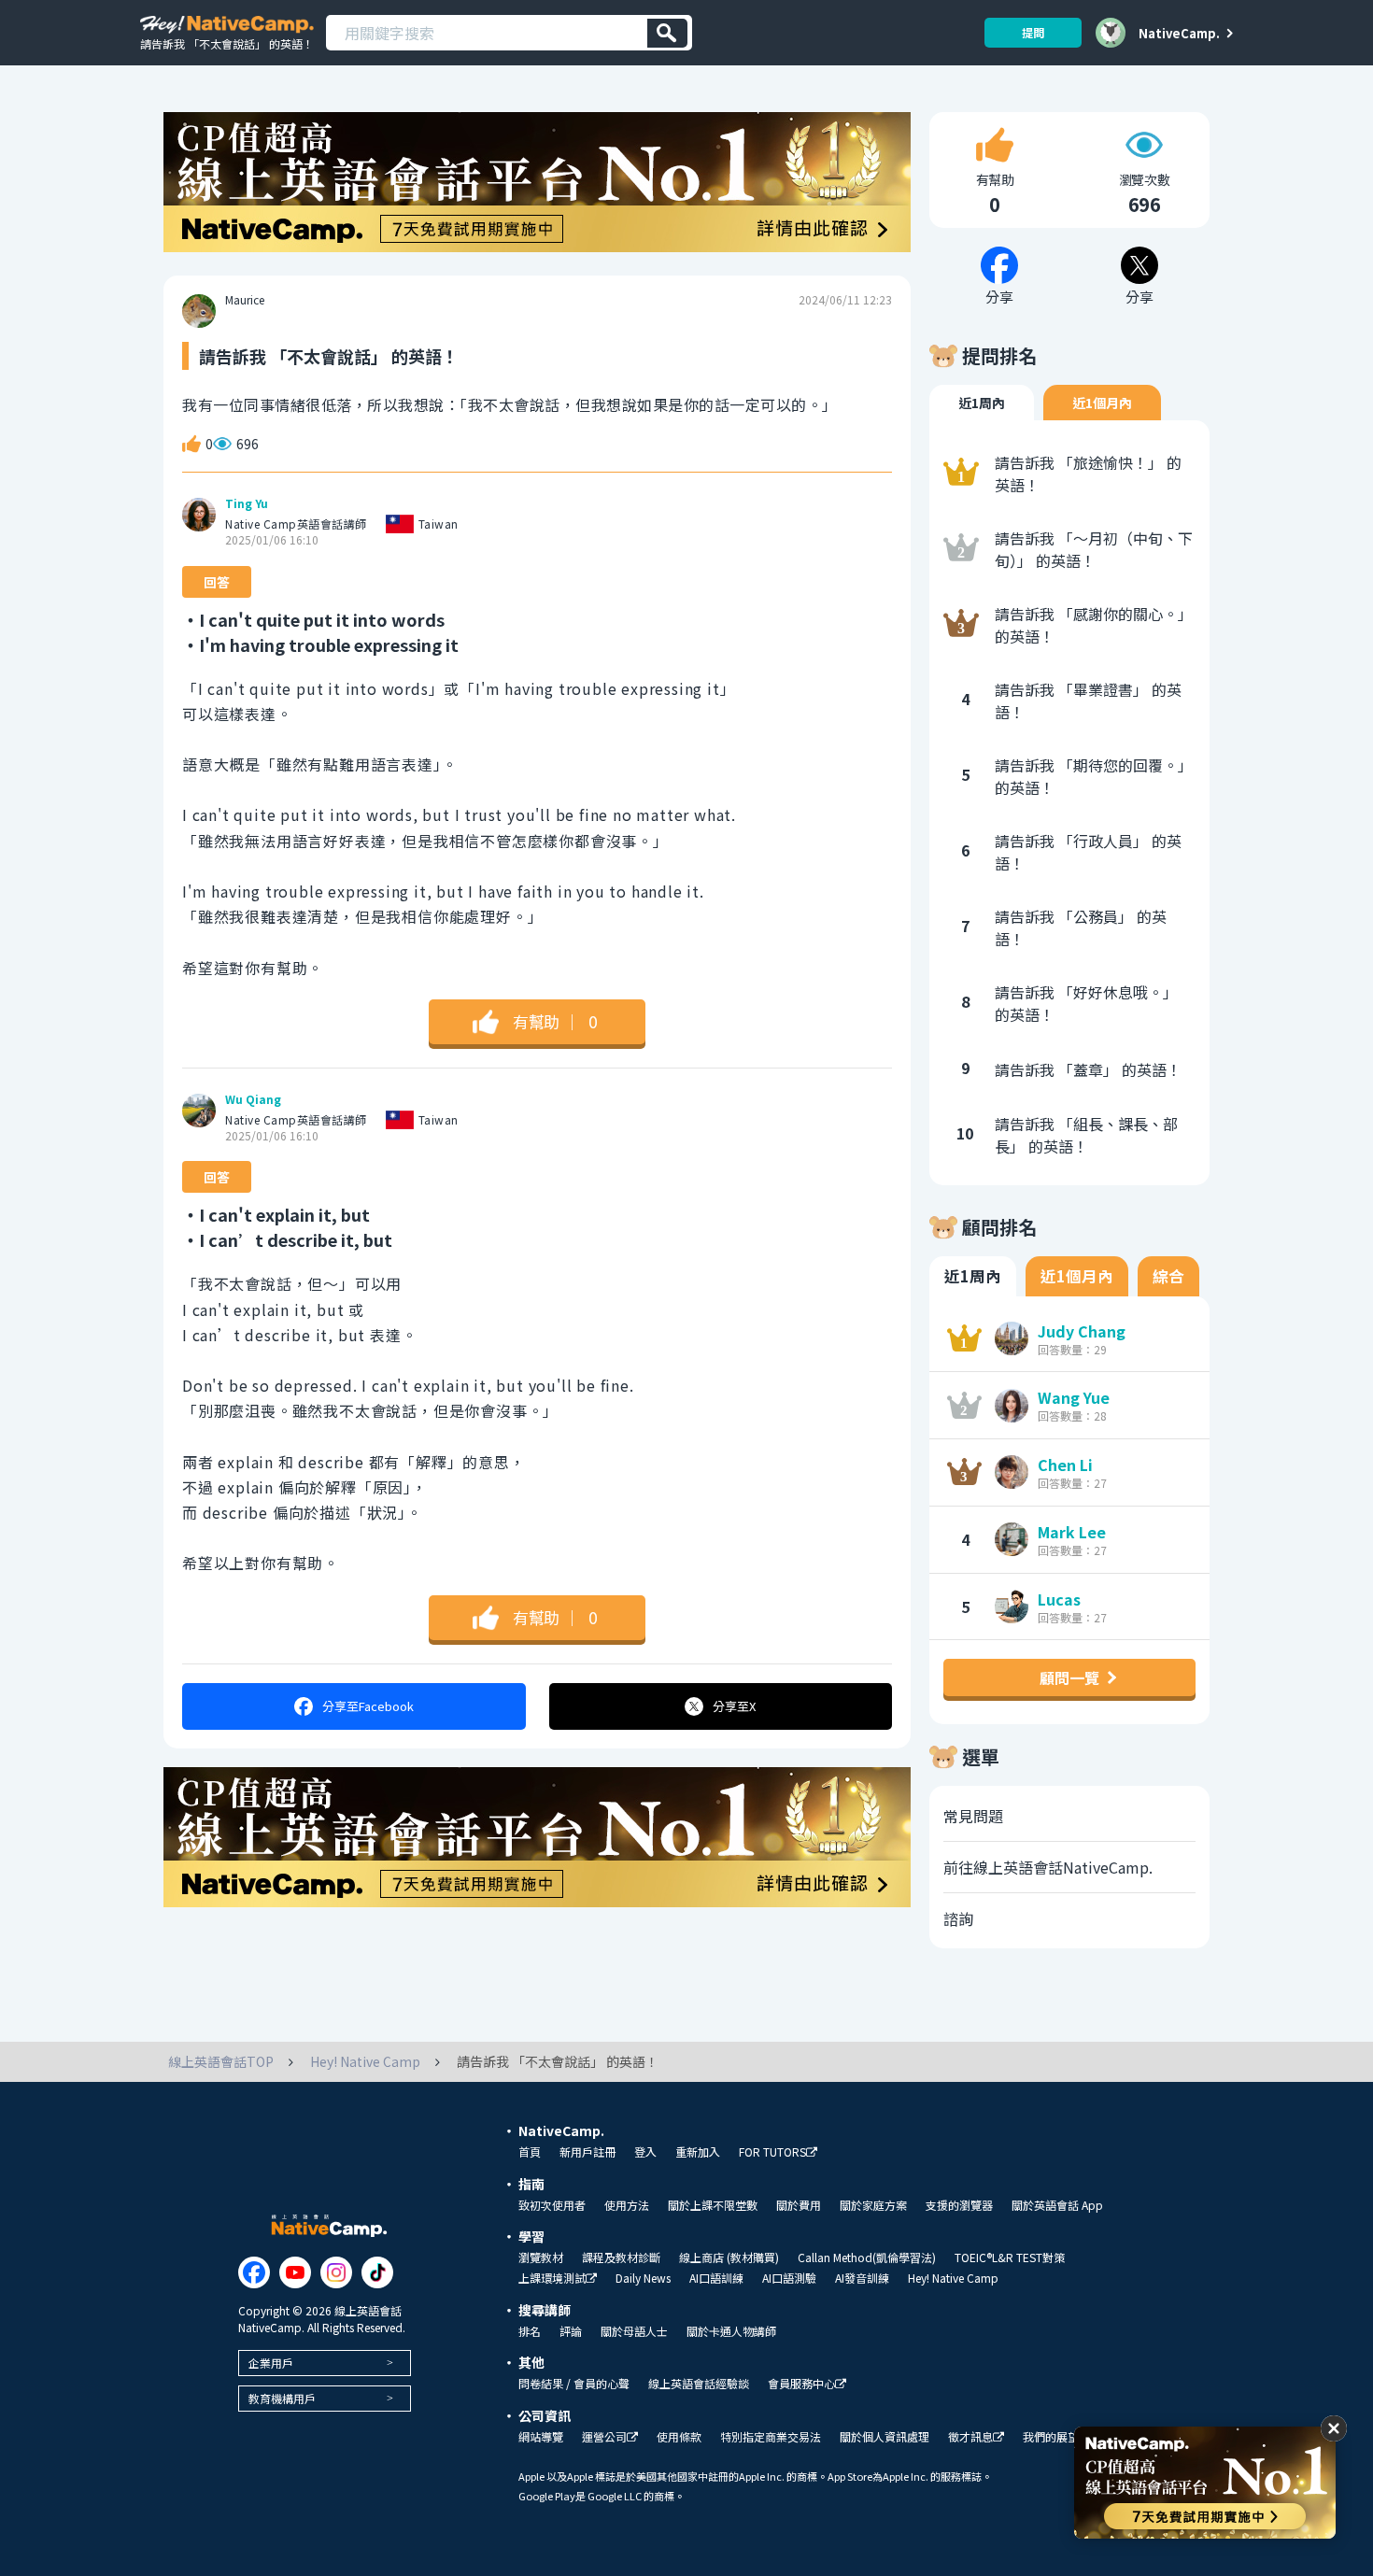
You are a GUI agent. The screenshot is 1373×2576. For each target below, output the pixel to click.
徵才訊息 (970, 2437)
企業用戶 (271, 2363)
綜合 (1168, 1276)
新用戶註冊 (587, 2152)
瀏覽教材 (541, 2258)
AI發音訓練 (862, 2278)
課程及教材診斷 (621, 2258)
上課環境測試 (552, 2279)
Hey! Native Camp (953, 2278)
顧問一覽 (1069, 1677)
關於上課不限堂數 (713, 2205)
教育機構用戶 (282, 2398)
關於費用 (799, 2205)
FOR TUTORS (772, 2152)
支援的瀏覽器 (959, 2205)
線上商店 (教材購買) (729, 2258)
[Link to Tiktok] (377, 2272)
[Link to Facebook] (254, 2272)
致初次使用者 (552, 2205)
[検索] (667, 33)
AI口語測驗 (789, 2278)
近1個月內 (1102, 403)
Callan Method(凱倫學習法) (867, 2258)
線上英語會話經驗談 (699, 2384)
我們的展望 (1051, 2437)
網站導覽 (541, 2437)
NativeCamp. (1179, 33)
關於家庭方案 (873, 2205)
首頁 (530, 2152)
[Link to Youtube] (295, 2272)
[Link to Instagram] (336, 2272)
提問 (1033, 32)
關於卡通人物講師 (731, 2331)
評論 (571, 2331)
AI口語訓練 (716, 2278)
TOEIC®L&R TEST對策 (1010, 2258)
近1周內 (982, 403)
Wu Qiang (253, 1099)
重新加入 (698, 2152)
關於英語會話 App (1057, 2205)
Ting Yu (247, 503)
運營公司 (604, 2437)
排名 (530, 2331)
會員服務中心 (801, 2384)
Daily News (643, 2278)
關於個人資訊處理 (885, 2437)
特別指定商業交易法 (771, 2437)
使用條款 (679, 2437)
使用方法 (627, 2205)
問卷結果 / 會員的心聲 (574, 2384)
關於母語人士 (634, 2331)
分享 (368, 1706)
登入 (645, 2152)
